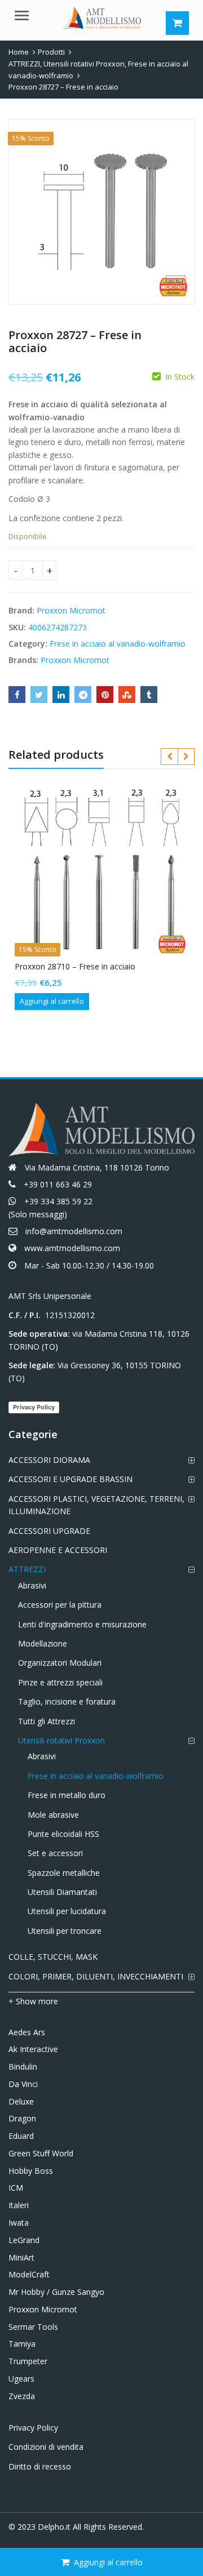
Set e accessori (55, 1853)
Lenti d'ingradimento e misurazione (82, 1624)
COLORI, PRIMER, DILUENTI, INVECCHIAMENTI (96, 1976)
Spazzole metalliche (64, 1873)
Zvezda (22, 2396)
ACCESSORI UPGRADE (49, 1531)
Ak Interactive (33, 2049)
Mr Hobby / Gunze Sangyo (56, 2292)
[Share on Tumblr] (149, 695)
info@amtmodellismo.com (74, 1231)
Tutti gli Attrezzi (47, 1721)
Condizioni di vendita (46, 2447)
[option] (101, 212)
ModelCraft (29, 2274)
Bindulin (23, 2066)
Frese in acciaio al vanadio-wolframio (118, 644)
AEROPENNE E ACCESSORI (58, 1550)
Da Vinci (23, 2084)
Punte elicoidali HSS (63, 1834)
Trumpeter (28, 2361)
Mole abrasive (53, 1815)
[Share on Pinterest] (105, 695)
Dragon (22, 2118)
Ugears (21, 2379)
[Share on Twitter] (39, 695)
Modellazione (43, 1643)
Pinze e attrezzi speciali (60, 1682)
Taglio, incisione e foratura (67, 1701)
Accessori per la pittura (60, 1605)
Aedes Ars (27, 2032)
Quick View (107, 966)
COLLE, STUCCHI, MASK (53, 1957)
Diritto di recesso (40, 2466)
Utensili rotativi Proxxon (61, 1740)
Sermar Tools (33, 2327)
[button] (185, 295)
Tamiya (22, 2344)
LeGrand (24, 2240)
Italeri (19, 2205)
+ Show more (33, 2001)
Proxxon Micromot (71, 610)
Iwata (19, 2223)
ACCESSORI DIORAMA (49, 1460)
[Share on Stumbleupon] (127, 695)
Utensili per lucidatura (67, 1911)
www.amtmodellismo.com (72, 1248)
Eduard (21, 2136)
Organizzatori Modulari (60, 1663)
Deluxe (21, 2101)
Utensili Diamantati (62, 1892)
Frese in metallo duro (67, 1795)
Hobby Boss (31, 2171)
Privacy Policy (34, 1407)
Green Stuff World (41, 2153)
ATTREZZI (27, 1569)
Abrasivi (32, 1585)
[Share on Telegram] (83, 695)
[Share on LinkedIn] (61, 695)
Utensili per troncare (65, 1931)
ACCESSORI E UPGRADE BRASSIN (70, 1479)
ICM (16, 2188)
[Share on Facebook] (17, 695)
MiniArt (21, 2257)
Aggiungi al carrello (108, 2562)
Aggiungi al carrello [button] (52, 1001)
